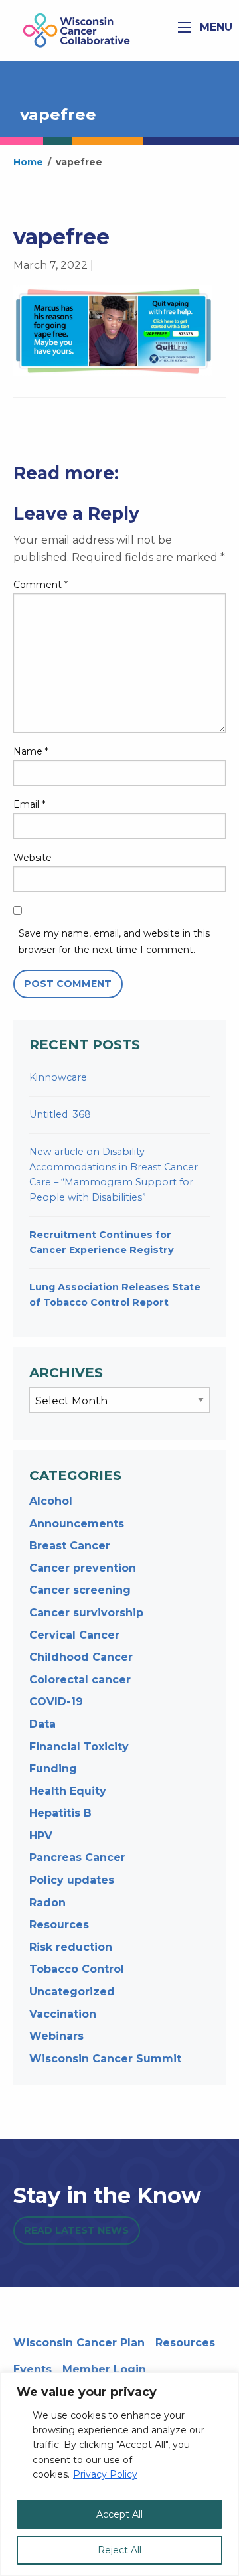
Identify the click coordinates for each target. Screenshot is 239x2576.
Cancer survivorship (86, 1613)
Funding (53, 1769)
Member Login (104, 2369)
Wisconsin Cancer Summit (105, 2059)
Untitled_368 (60, 1114)
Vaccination (63, 2014)
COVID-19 (56, 1702)
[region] (119, 2474)
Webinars (56, 2036)
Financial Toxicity (79, 1747)
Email (29, 804)
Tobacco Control (77, 1969)
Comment (40, 585)
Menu (214, 27)
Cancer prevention (83, 1568)
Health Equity (68, 1791)
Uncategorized (72, 1992)
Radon (47, 1903)
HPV (41, 1836)
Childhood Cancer (81, 1657)
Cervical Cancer (74, 1635)
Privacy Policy (105, 2474)
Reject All (119, 2550)
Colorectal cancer (80, 1680)
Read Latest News (76, 2230)
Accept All (119, 2514)
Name (31, 751)
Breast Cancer (70, 1546)
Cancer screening (80, 1590)
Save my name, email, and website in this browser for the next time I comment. (114, 942)
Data (42, 1724)
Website (33, 858)
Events (33, 2369)
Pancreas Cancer (77, 1857)
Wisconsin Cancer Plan (79, 2343)
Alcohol (51, 1501)
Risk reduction (71, 1947)
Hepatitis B (60, 1813)
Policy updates (72, 1880)
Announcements (77, 1524)
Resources (59, 1925)
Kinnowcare (58, 1077)
